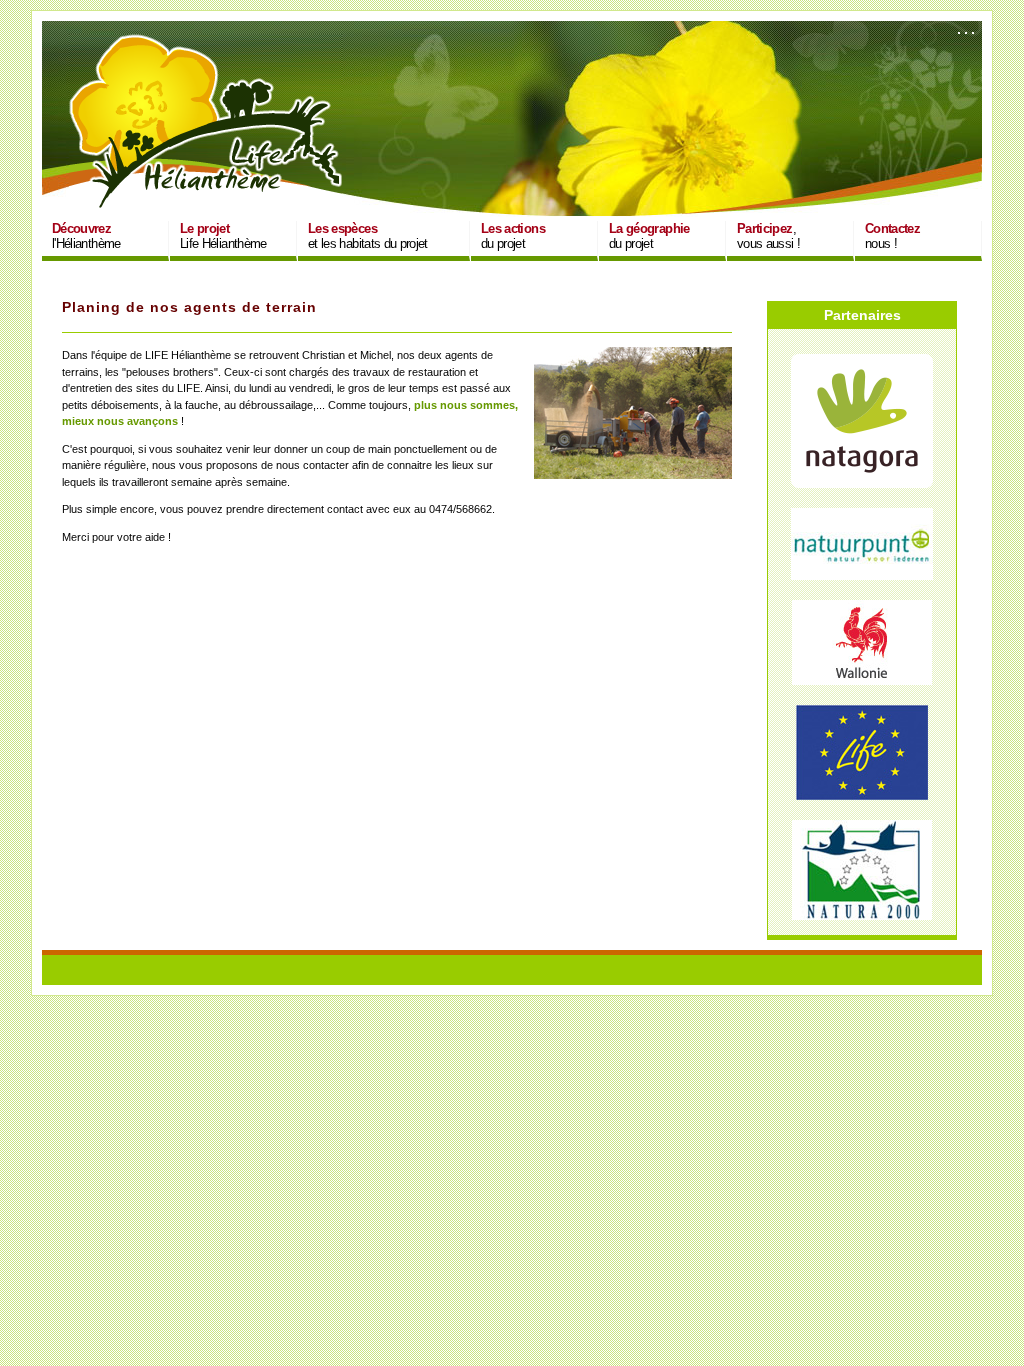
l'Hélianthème (86, 236)
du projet (513, 236)
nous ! (892, 236)
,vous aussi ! (768, 236)
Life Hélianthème (223, 236)
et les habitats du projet (368, 236)
